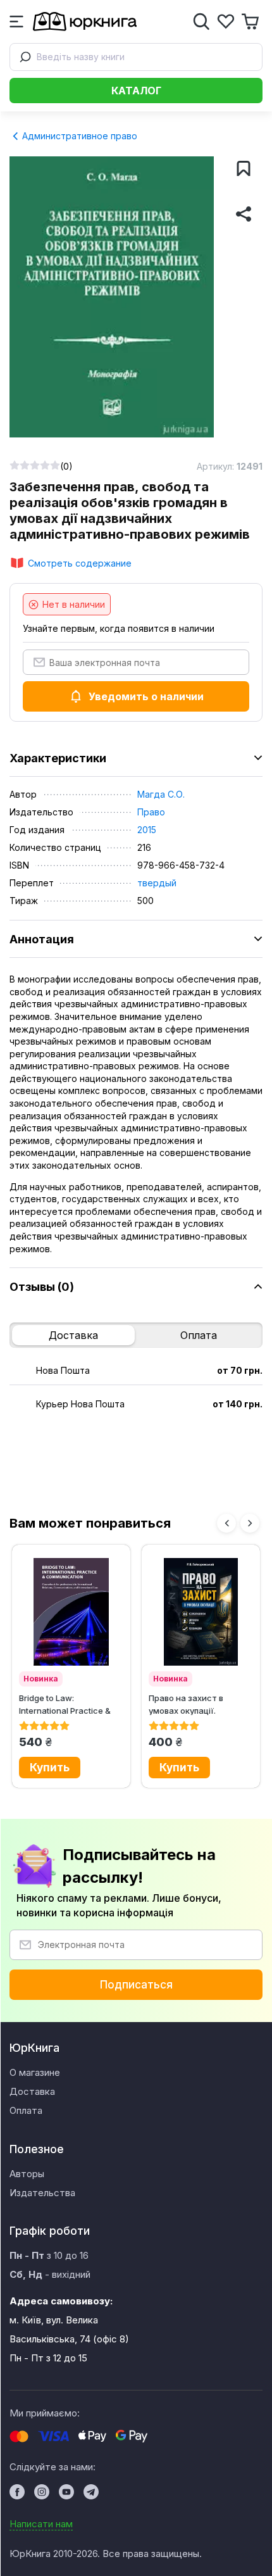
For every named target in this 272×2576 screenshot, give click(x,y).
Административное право (78, 136)
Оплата (199, 1335)
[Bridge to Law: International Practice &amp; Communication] (71, 1612)
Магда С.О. (161, 794)
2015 (147, 830)
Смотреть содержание (80, 563)
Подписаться (136, 1985)
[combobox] (136, 57)
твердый (157, 883)
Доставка (73, 1335)
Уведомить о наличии (146, 696)
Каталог (136, 91)
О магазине (35, 2072)
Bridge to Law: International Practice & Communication (65, 1704)
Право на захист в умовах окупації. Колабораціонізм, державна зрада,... (188, 1704)
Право (151, 812)
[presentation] (226, 1523)
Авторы (27, 2174)
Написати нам (41, 2524)
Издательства (42, 2193)
